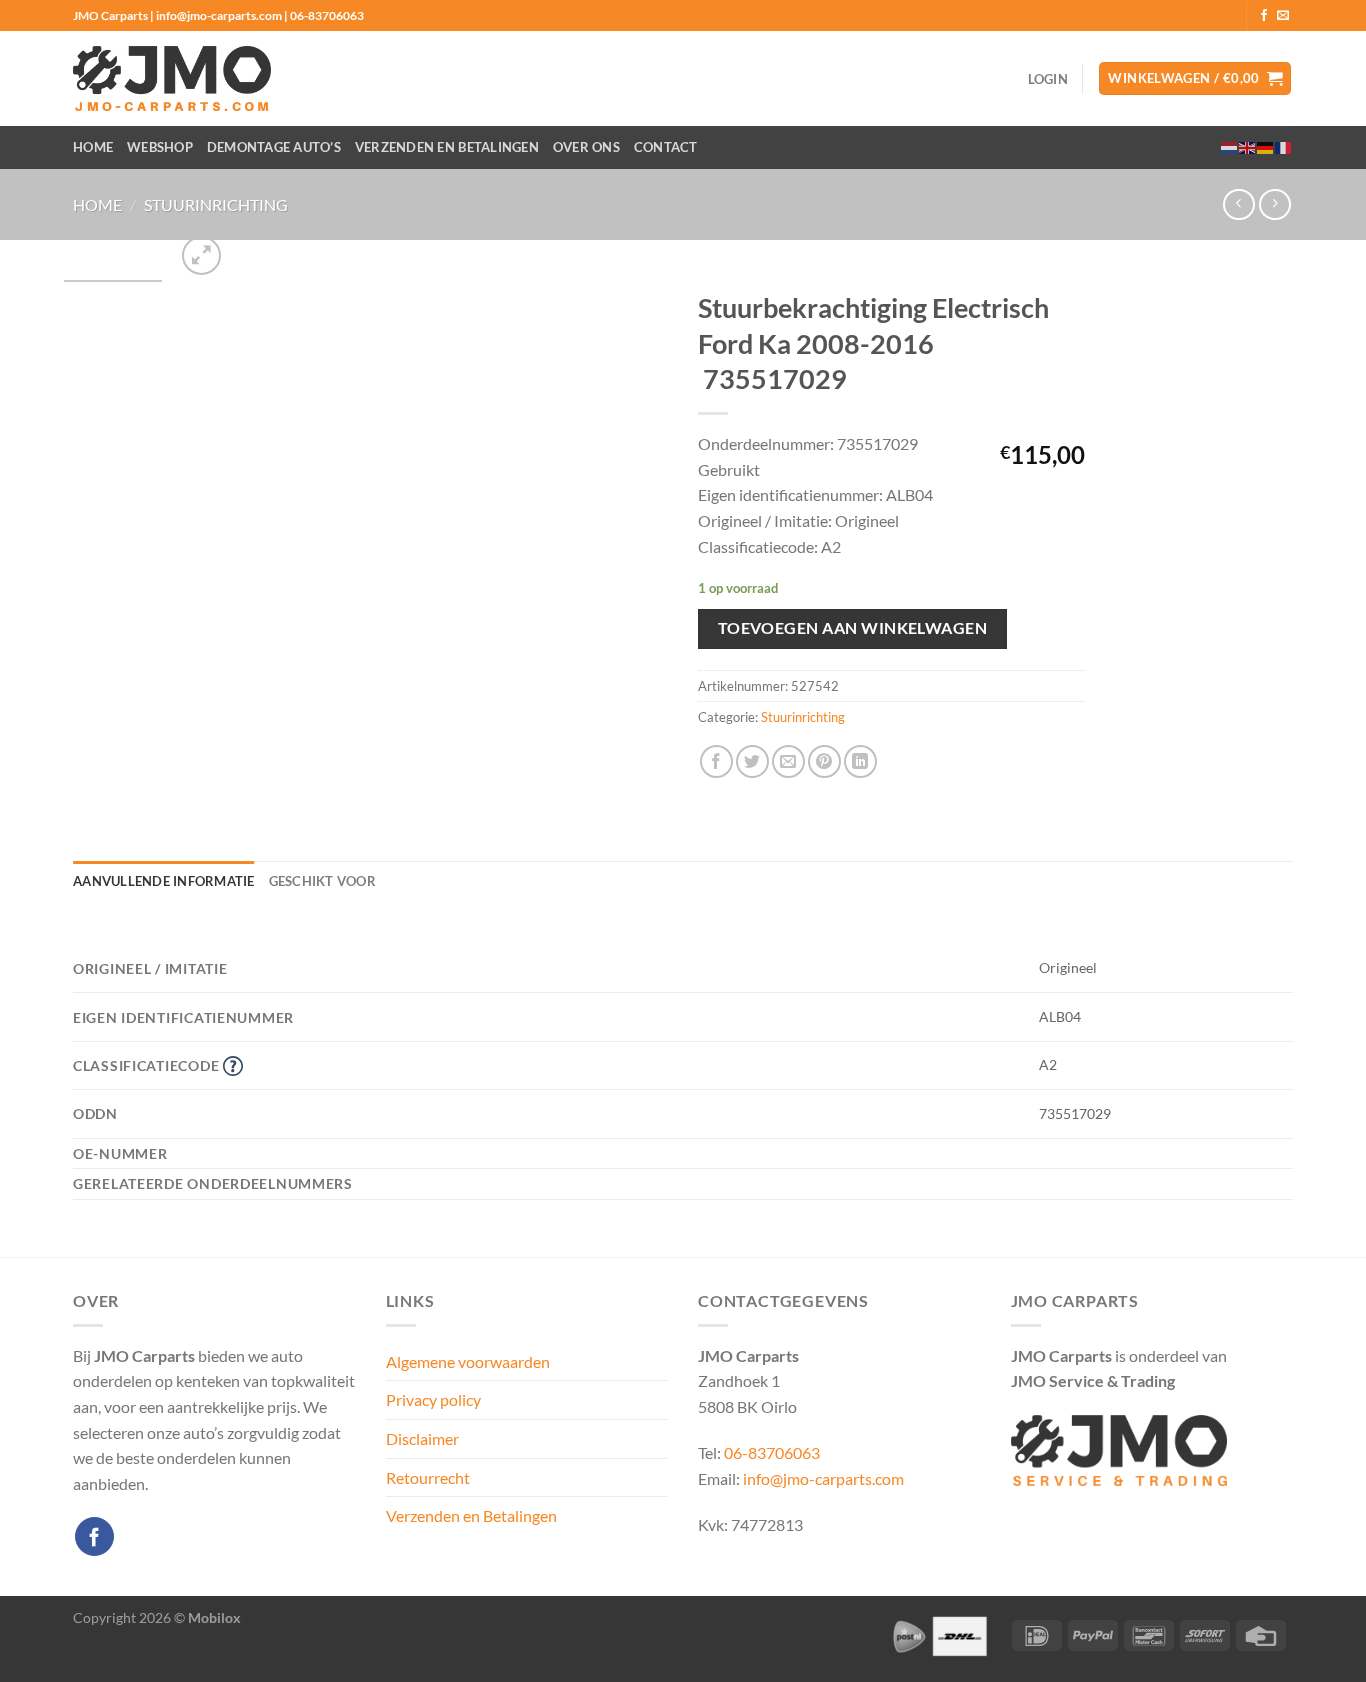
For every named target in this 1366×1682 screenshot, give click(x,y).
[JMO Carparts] (172, 78)
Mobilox (214, 1617)
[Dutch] (1230, 147)
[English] (1248, 147)
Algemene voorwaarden (468, 1361)
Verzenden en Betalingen (447, 147)
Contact (666, 147)
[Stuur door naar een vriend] (788, 761)
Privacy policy (433, 1399)
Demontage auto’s (274, 147)
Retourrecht (428, 1477)
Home (93, 147)
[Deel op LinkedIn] (860, 761)
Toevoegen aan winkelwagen (853, 628)
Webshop (160, 147)
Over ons (586, 147)
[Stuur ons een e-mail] (1283, 16)
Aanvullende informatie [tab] (164, 881)
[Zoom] (201, 255)
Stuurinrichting (216, 204)
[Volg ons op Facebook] (1264, 16)
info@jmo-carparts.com (823, 1478)
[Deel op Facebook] (716, 761)
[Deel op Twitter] (752, 761)
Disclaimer (422, 1438)
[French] (1284, 147)
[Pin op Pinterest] (824, 761)
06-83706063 (772, 1452)
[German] (1266, 147)
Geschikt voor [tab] (322, 881)
